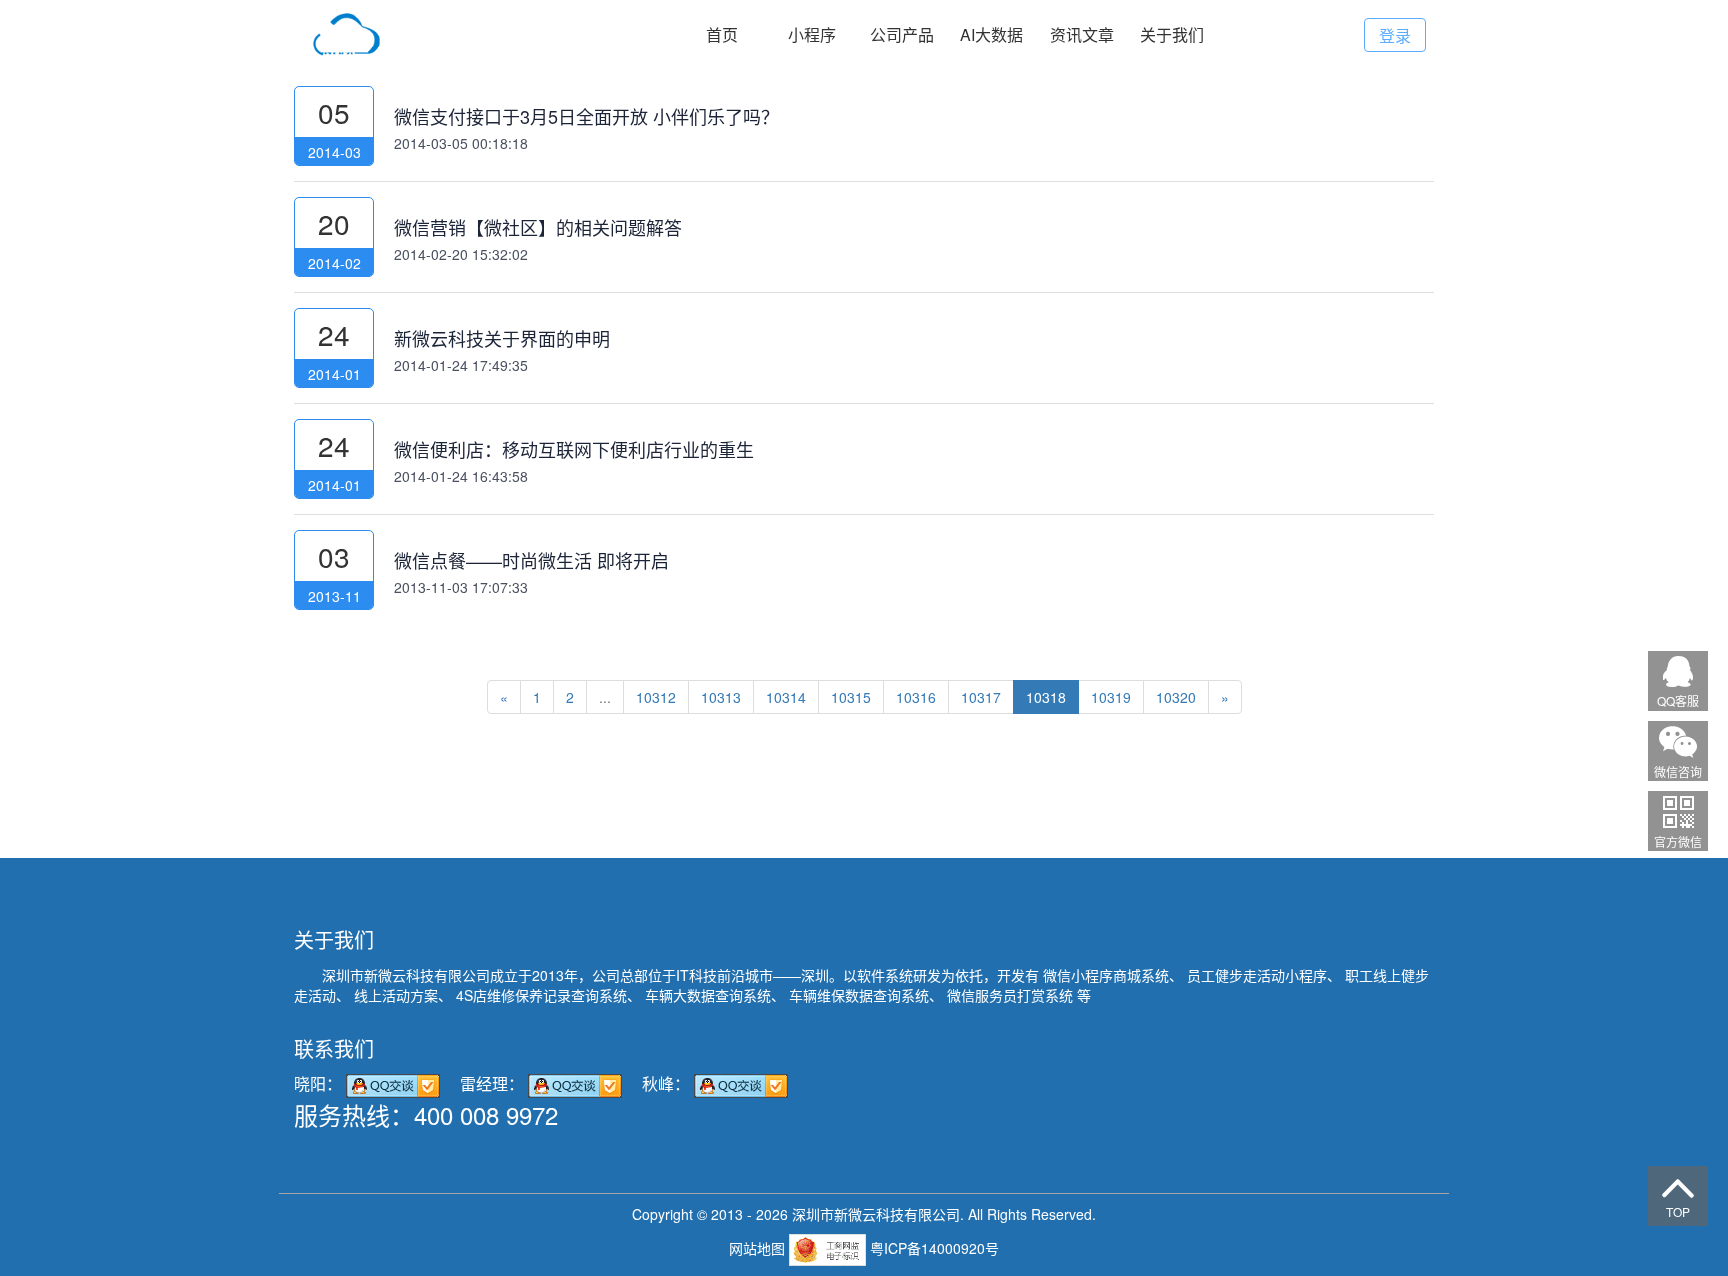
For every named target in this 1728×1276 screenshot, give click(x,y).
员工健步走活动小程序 (1257, 975)
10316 (916, 697)
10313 (721, 697)
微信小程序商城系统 (1106, 975)
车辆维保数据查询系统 (859, 995)
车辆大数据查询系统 (708, 995)
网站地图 (759, 1248)
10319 (1111, 697)
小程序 (812, 34)
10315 (851, 697)
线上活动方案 (396, 995)
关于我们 (1172, 34)
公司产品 (902, 34)
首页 (722, 34)
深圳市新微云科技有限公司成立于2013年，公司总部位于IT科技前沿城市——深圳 (575, 975)
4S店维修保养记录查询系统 (541, 995)
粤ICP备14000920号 (934, 1248)
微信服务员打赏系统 (1010, 995)
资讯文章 (1082, 34)
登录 (1395, 35)
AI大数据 (991, 34)
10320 (1176, 697)
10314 (786, 697)
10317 (981, 697)
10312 (656, 697)
